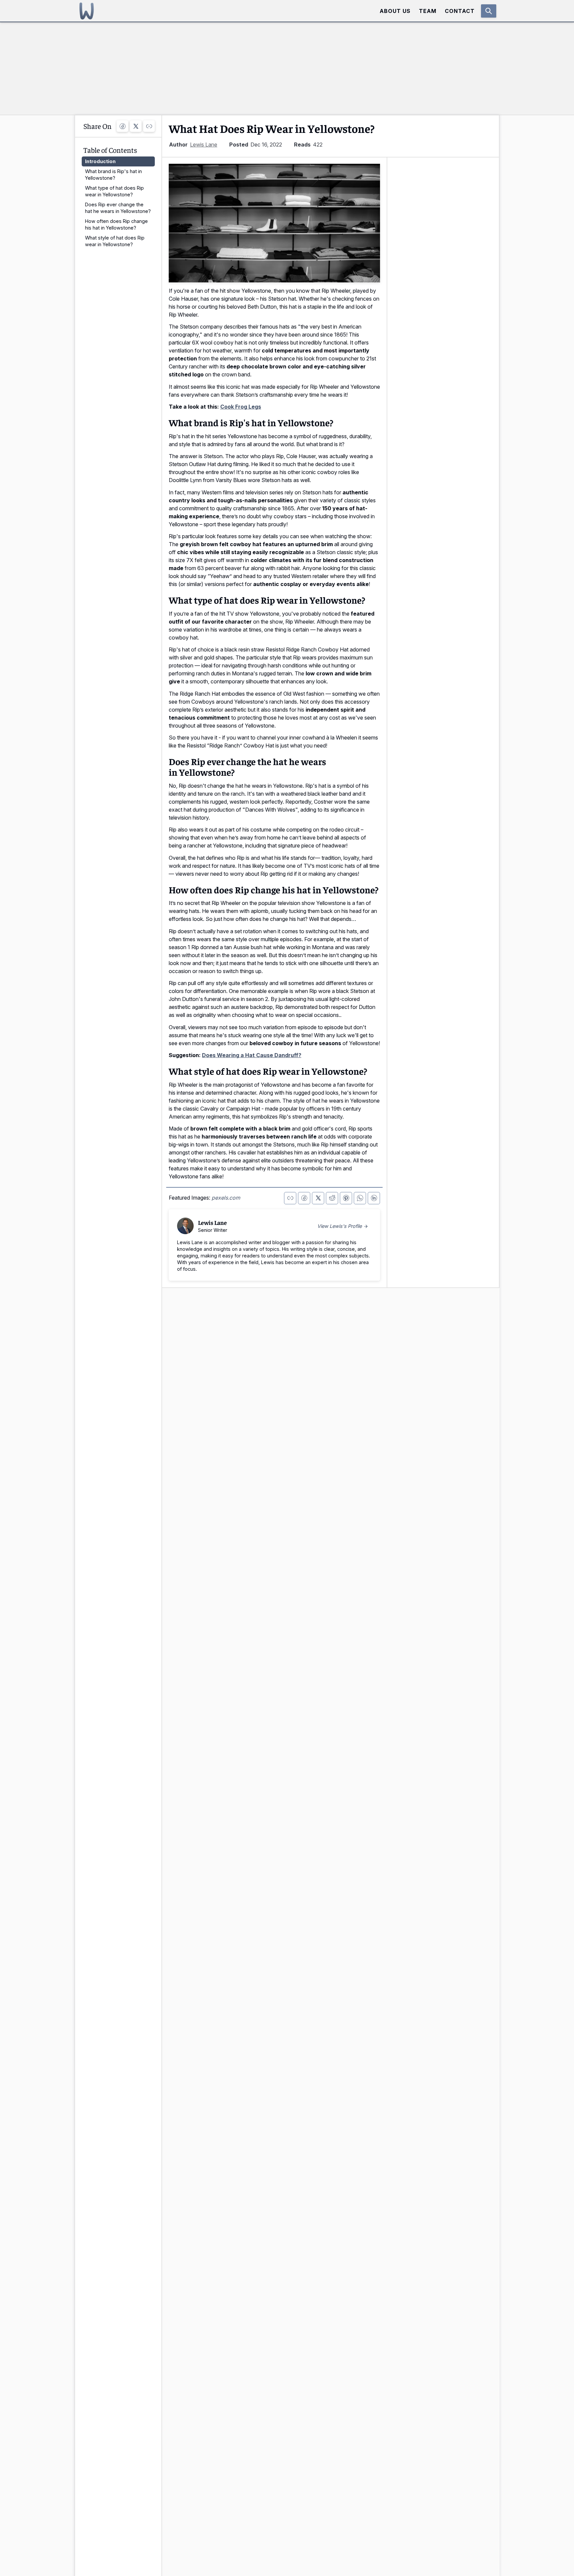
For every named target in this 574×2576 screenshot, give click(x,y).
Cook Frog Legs (241, 407)
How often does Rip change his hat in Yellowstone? (116, 224)
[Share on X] (136, 126)
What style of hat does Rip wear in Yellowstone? (115, 241)
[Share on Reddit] (332, 1198)
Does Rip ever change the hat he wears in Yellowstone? (118, 208)
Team (428, 11)
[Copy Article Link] (149, 126)
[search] (489, 11)
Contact (460, 11)
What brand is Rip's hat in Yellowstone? (113, 175)
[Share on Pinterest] (346, 1198)
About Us (395, 11)
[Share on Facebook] (122, 126)
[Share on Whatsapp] (360, 1198)
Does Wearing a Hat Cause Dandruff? (252, 1055)
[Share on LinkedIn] (374, 1198)
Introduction (100, 161)
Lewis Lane (204, 145)
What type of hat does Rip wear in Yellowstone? (114, 191)
